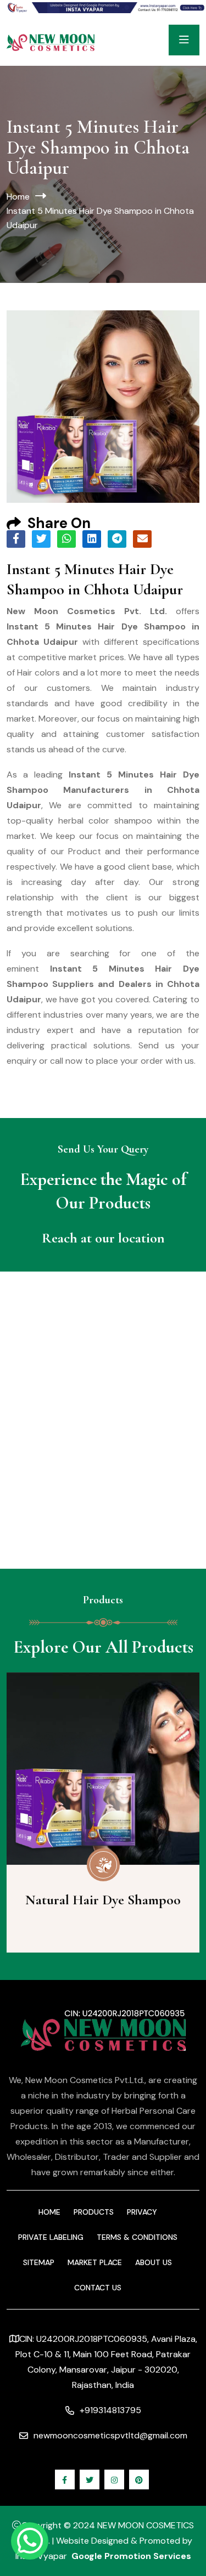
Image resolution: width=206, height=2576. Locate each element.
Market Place (95, 2262)
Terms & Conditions (137, 2237)
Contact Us (98, 2288)
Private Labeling (51, 2237)
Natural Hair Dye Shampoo (103, 1900)
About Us (154, 2262)
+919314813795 (110, 2410)
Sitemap (39, 2262)
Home (18, 197)
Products (94, 2212)
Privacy (142, 2212)
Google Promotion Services (131, 2556)
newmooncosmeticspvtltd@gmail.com (110, 2435)
